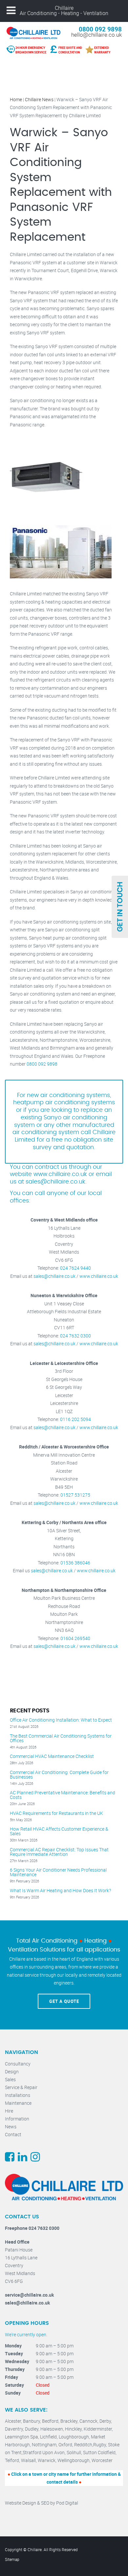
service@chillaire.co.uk (29, 2295)
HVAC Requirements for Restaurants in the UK (56, 1813)
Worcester (102, 2460)
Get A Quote (64, 2001)
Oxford (65, 2445)
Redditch (83, 2445)
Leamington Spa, (22, 2437)
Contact (13, 2134)
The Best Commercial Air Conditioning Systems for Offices (61, 1738)
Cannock (88, 2421)
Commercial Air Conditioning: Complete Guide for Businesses (59, 1775)
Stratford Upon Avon (44, 2452)
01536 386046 (75, 1563)
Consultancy (18, 2064)
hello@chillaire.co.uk (96, 35)
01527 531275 (75, 1495)
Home (16, 99)
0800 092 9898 (100, 29)
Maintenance (18, 2103)
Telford (12, 2460)
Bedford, (51, 2421)
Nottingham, (45, 2445)
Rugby (100, 2445)
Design (12, 2072)
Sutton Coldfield (99, 2452)
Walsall (28, 2460)
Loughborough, (75, 2437)
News (11, 2127)
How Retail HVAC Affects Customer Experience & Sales (59, 1831)
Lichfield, (49, 2437)
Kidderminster (98, 2429)
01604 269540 (75, 1638)
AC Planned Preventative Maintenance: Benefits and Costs (63, 1795)
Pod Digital (67, 2503)
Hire (9, 2111)
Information (17, 2119)
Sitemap (12, 2559)
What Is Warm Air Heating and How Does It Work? (60, 1891)
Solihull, (75, 2452)
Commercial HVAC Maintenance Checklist (52, 1756)
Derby (105, 2421)
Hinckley (73, 2429)
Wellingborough (74, 2460)
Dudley (32, 2429)
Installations (18, 2095)
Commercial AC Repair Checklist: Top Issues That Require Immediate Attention (59, 1852)
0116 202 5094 (75, 1419)
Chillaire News (39, 99)
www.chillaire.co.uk (99, 1276)
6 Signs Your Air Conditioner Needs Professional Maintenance (58, 1872)
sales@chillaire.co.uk (55, 1182)
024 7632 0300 (75, 1336)
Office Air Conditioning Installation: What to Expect (61, 1720)
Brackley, (70, 2421)
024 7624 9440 (75, 1268)
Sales (10, 2079)
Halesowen (52, 2429)
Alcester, (14, 2421)
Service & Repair (21, 2087)
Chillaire (64, 8)
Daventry (14, 2429)
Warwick (47, 2460)
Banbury (32, 2421)
